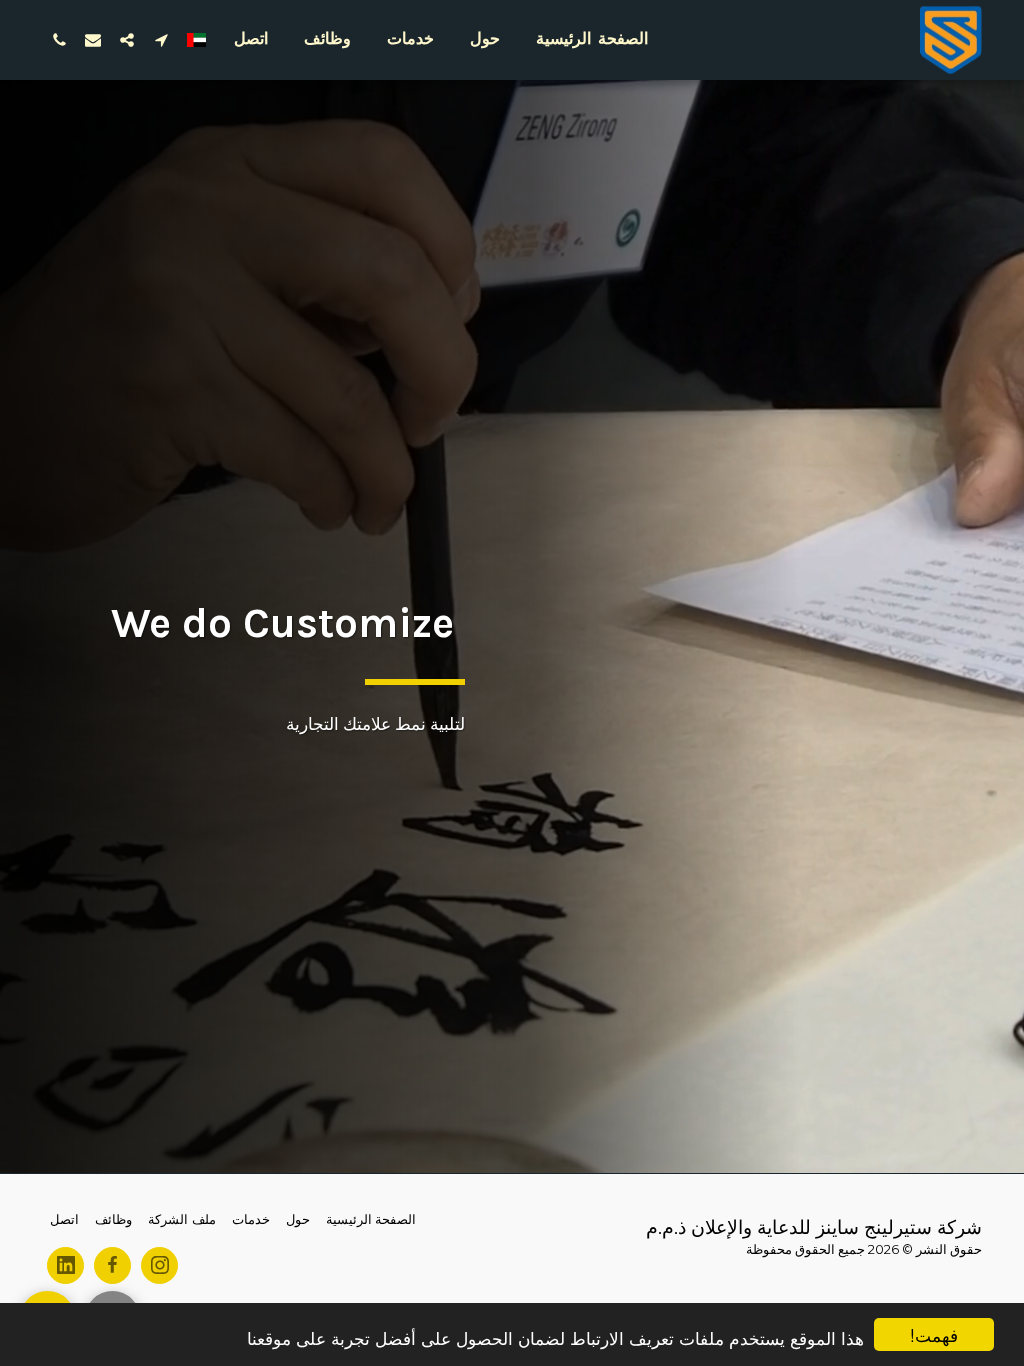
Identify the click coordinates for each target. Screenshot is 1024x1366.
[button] (161, 39)
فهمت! (934, 1334)
